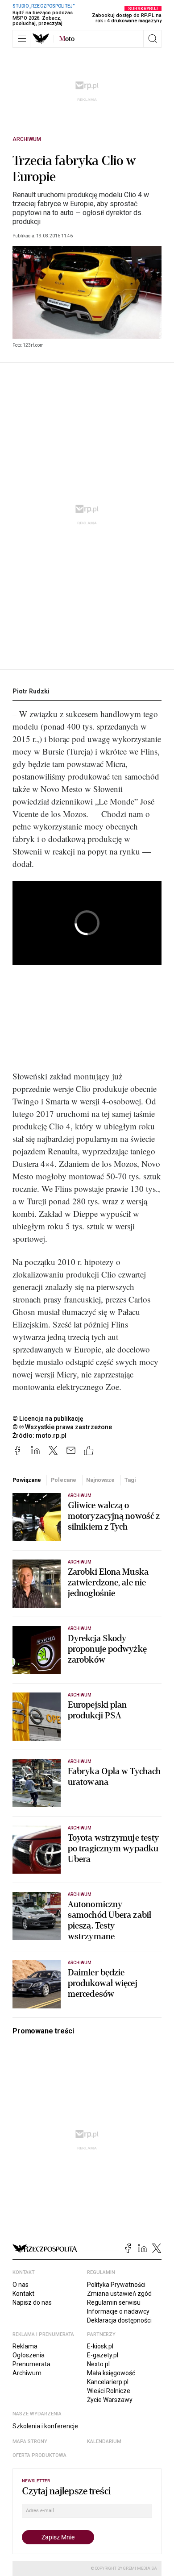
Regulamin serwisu (114, 2302)
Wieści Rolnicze (109, 2391)
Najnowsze (100, 1480)
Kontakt (23, 2294)
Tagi (130, 1480)
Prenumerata (31, 2364)
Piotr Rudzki (31, 691)
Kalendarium (104, 2441)
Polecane (64, 1480)
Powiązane (27, 1480)
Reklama (25, 2346)
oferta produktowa (39, 2455)
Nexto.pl (98, 2364)
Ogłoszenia (29, 2355)
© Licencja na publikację (48, 1419)
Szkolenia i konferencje (45, 2426)
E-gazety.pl (103, 2355)
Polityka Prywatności (116, 2285)
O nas (21, 2285)
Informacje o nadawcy (118, 2311)
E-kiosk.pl (100, 2346)
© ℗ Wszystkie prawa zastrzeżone (62, 1427)
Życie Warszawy (110, 2400)
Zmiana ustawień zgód (119, 2294)
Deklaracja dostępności (119, 2320)
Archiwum (27, 139)
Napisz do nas (32, 2302)
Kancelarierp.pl (108, 2382)
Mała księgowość (111, 2373)
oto (67, 39)
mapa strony (30, 2441)
